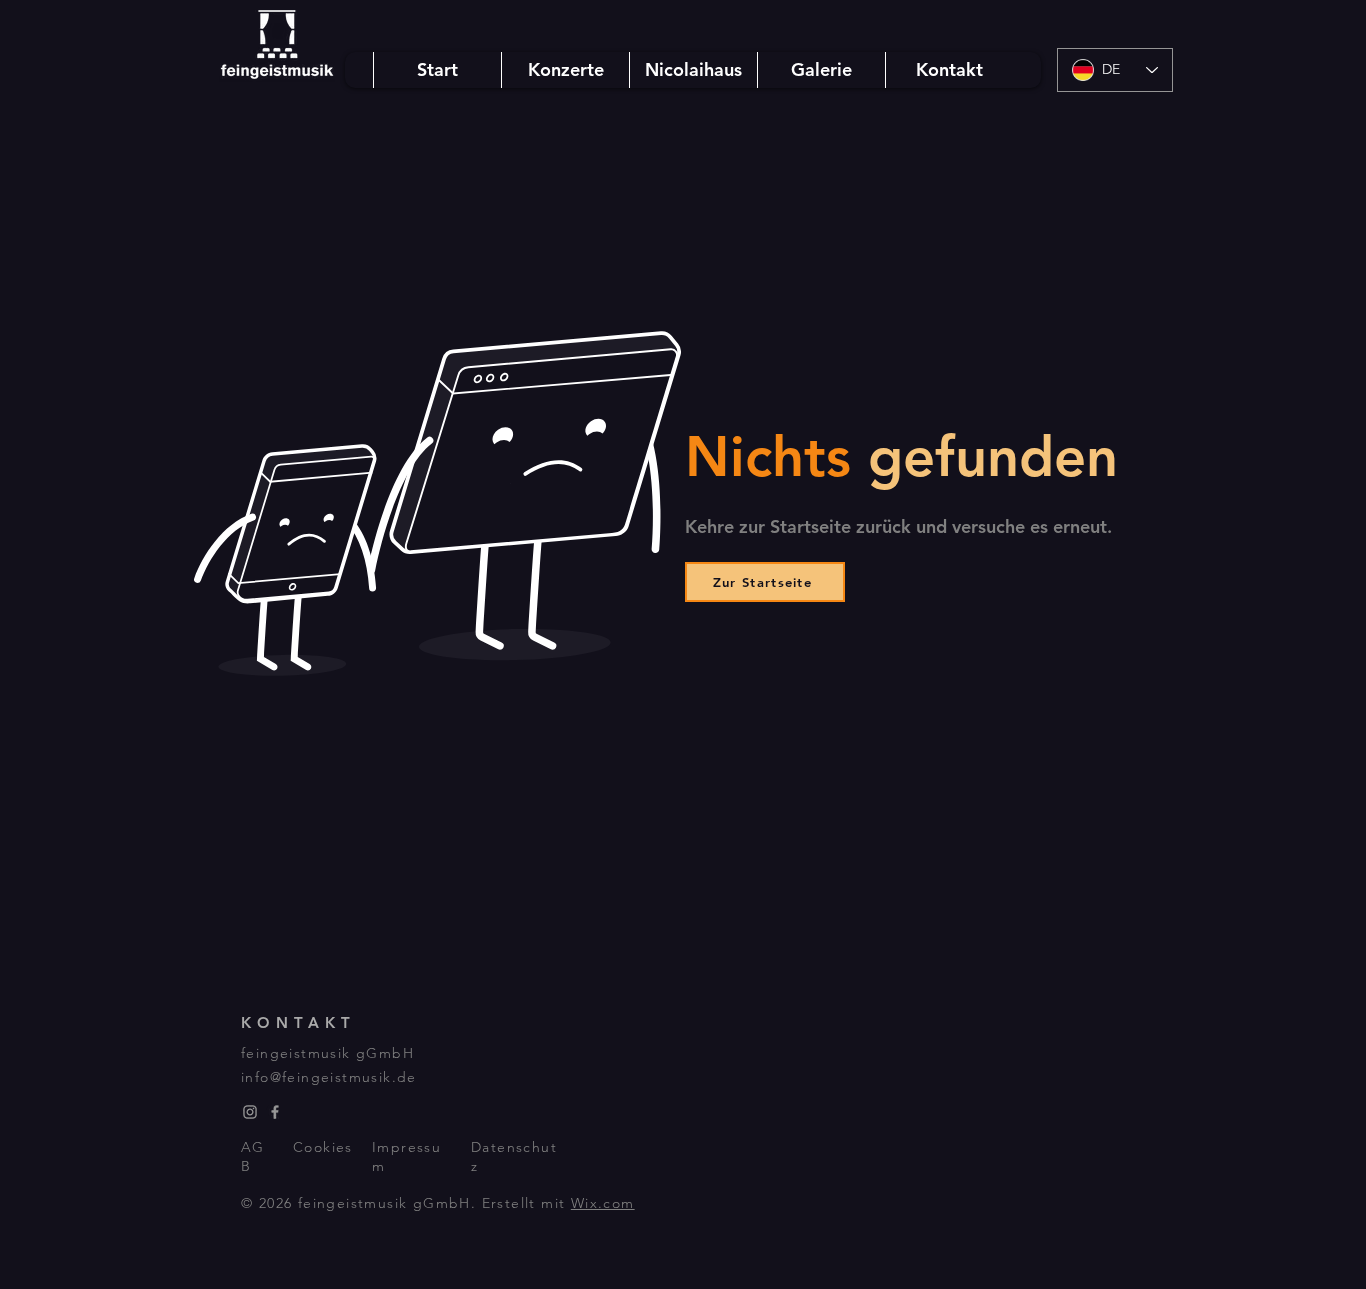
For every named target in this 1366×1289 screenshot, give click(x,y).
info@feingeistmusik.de (329, 1077)
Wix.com (603, 1203)
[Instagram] (250, 1112)
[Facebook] (275, 1112)
